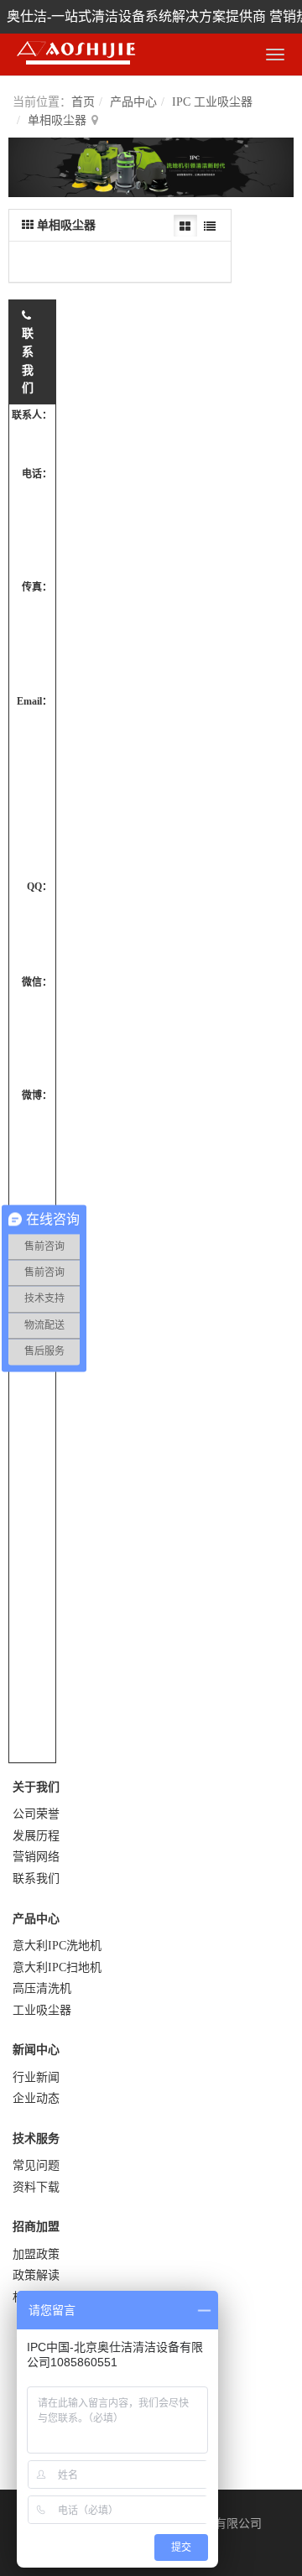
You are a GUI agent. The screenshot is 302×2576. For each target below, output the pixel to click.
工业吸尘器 (42, 2010)
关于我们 (36, 1787)
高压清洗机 (42, 1988)
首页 (83, 102)
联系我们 (36, 1879)
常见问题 (36, 2165)
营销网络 (36, 1857)
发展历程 (36, 1836)
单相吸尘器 (57, 120)
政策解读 (36, 2275)
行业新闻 (36, 2077)
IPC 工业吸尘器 (212, 102)
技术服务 (36, 2139)
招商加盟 (36, 2227)
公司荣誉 (36, 1814)
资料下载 (36, 2187)
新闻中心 (36, 2050)
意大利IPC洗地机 (57, 1946)
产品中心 (133, 102)
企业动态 (36, 2098)
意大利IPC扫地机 (57, 1967)
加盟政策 (36, 2254)
